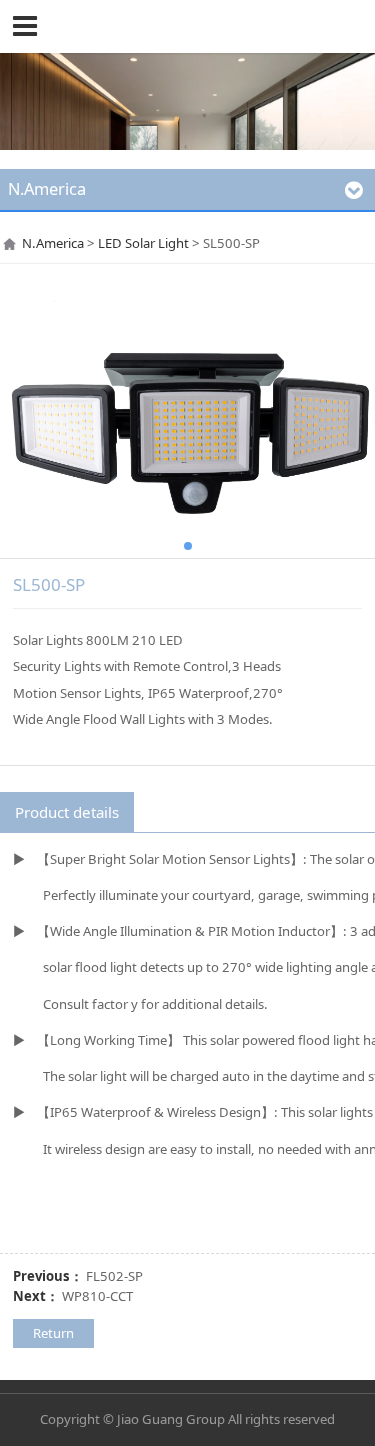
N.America (53, 243)
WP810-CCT (97, 1296)
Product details (67, 812)
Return (53, 1333)
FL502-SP (114, 1276)
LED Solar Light (143, 243)
